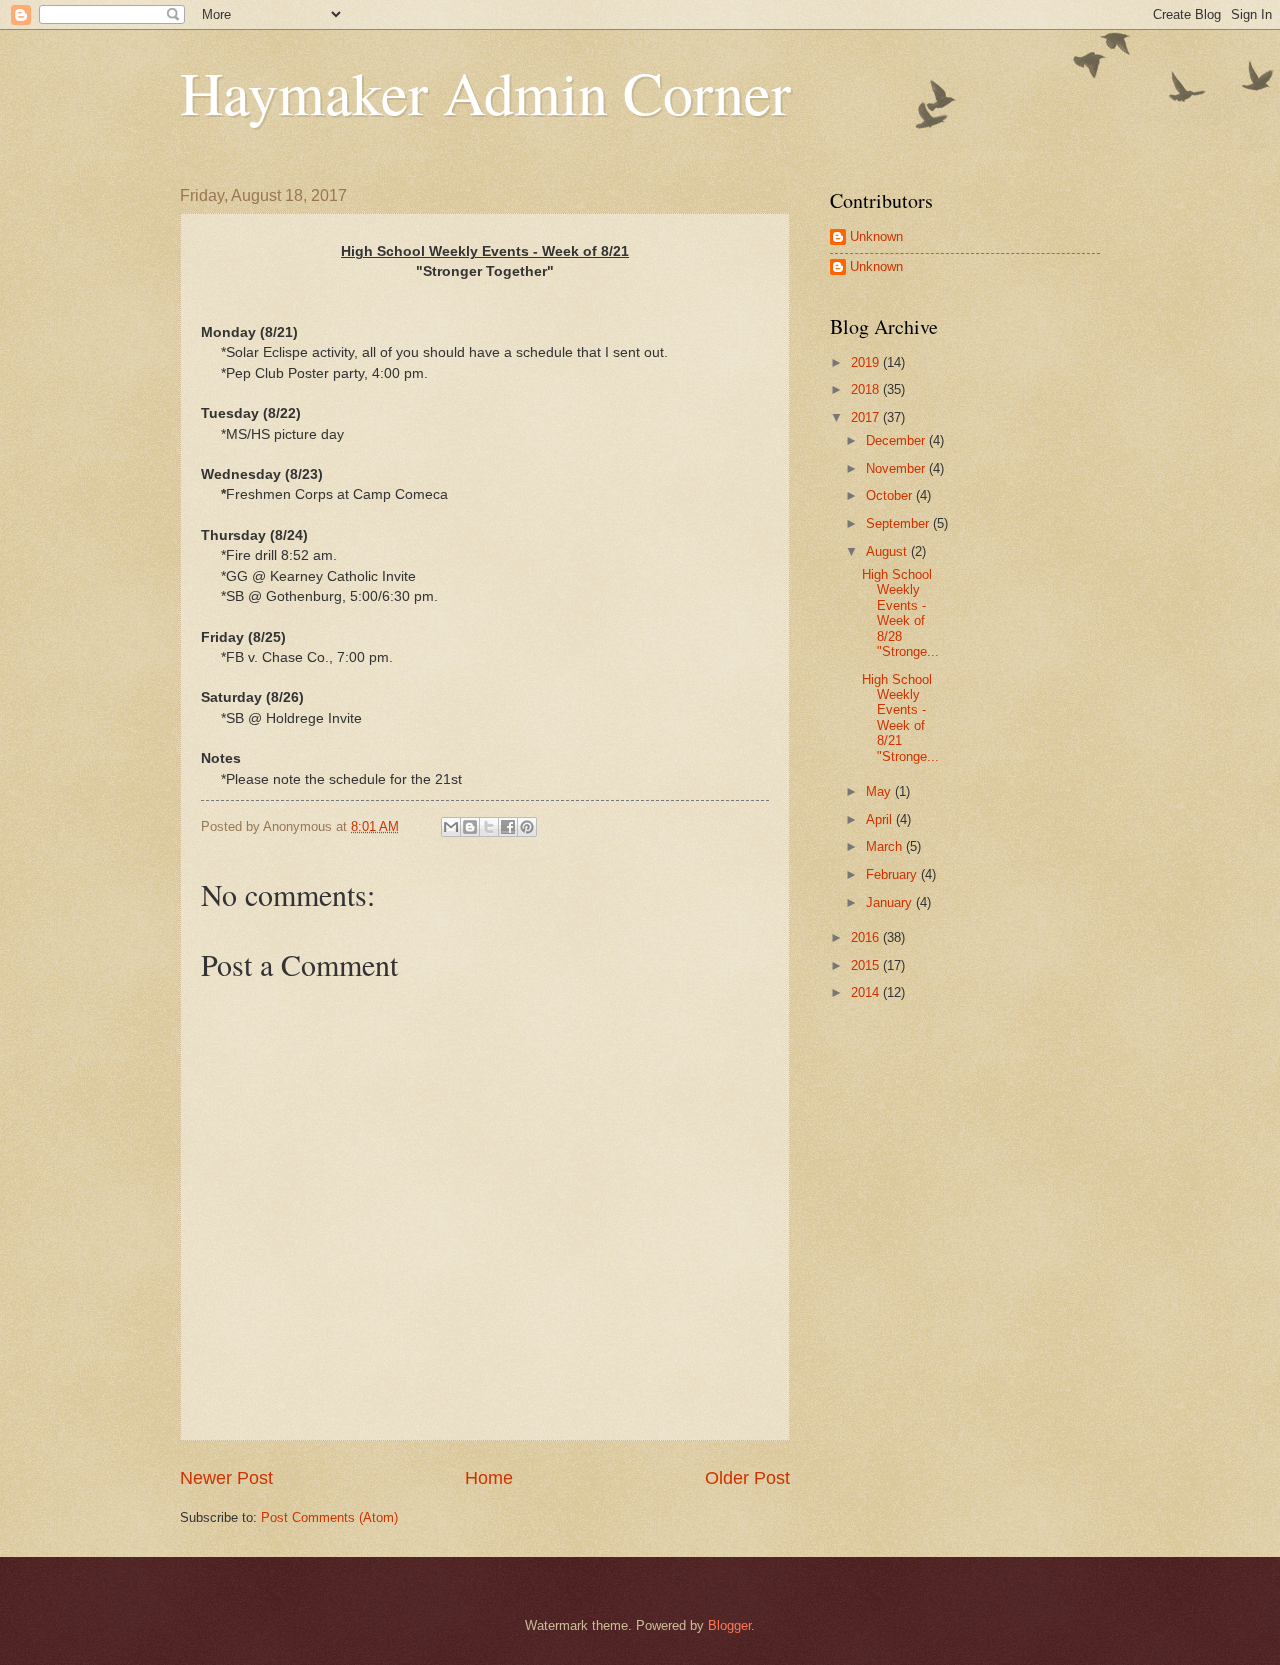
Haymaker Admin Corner (485, 92)
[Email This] (451, 827)
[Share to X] (489, 827)
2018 (867, 389)
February (893, 874)
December (897, 440)
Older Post (747, 1478)
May (880, 791)
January (891, 902)
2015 (867, 965)
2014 (867, 992)
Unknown (876, 236)
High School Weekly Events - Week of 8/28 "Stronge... (900, 613)
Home (489, 1478)
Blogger (729, 1625)
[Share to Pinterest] (527, 827)
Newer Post (226, 1478)
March (886, 846)
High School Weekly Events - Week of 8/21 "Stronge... (900, 718)
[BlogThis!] (470, 827)
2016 (867, 937)
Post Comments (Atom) (329, 1517)
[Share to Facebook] (508, 827)
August (888, 551)
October (891, 495)
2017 (867, 417)
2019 (867, 362)
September (899, 523)
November (897, 468)
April (881, 819)
